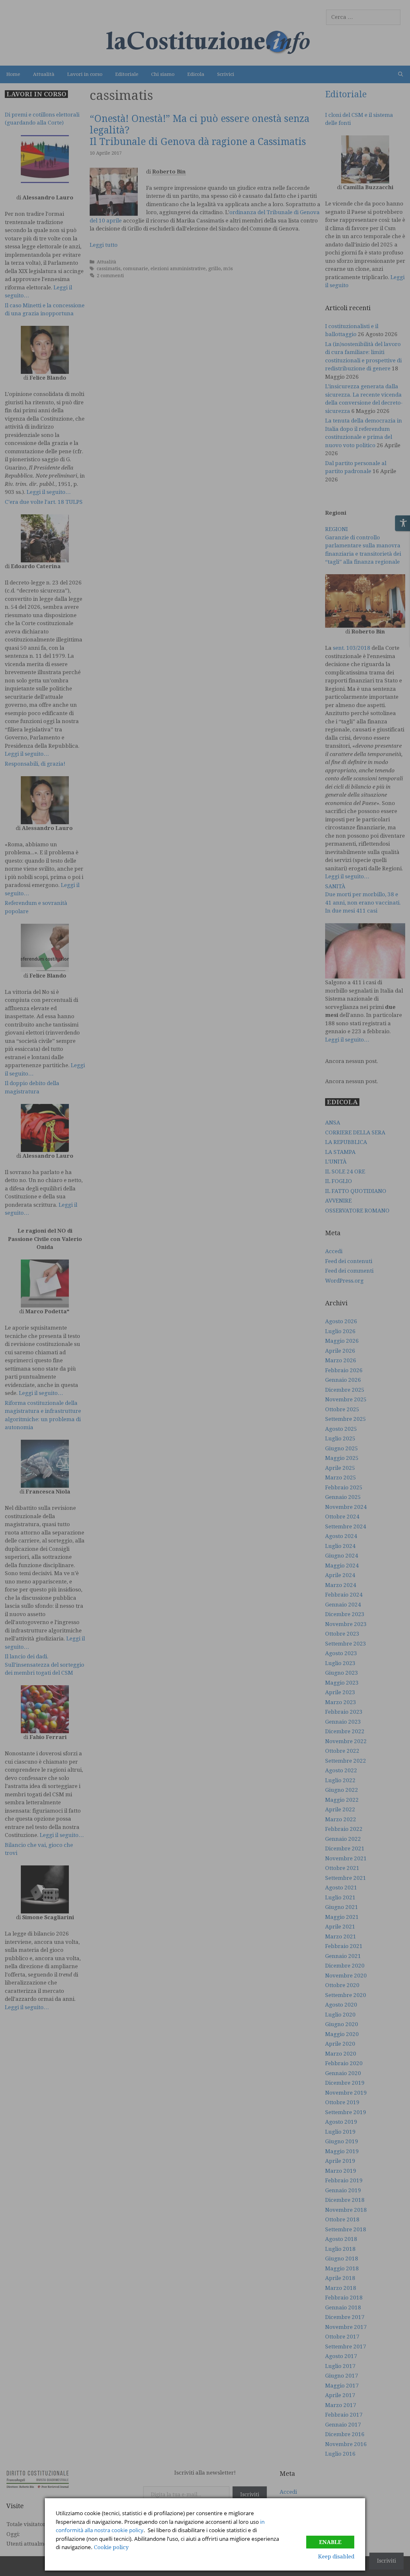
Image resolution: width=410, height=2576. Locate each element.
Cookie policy (111, 2547)
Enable (330, 2542)
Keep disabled (336, 2556)
